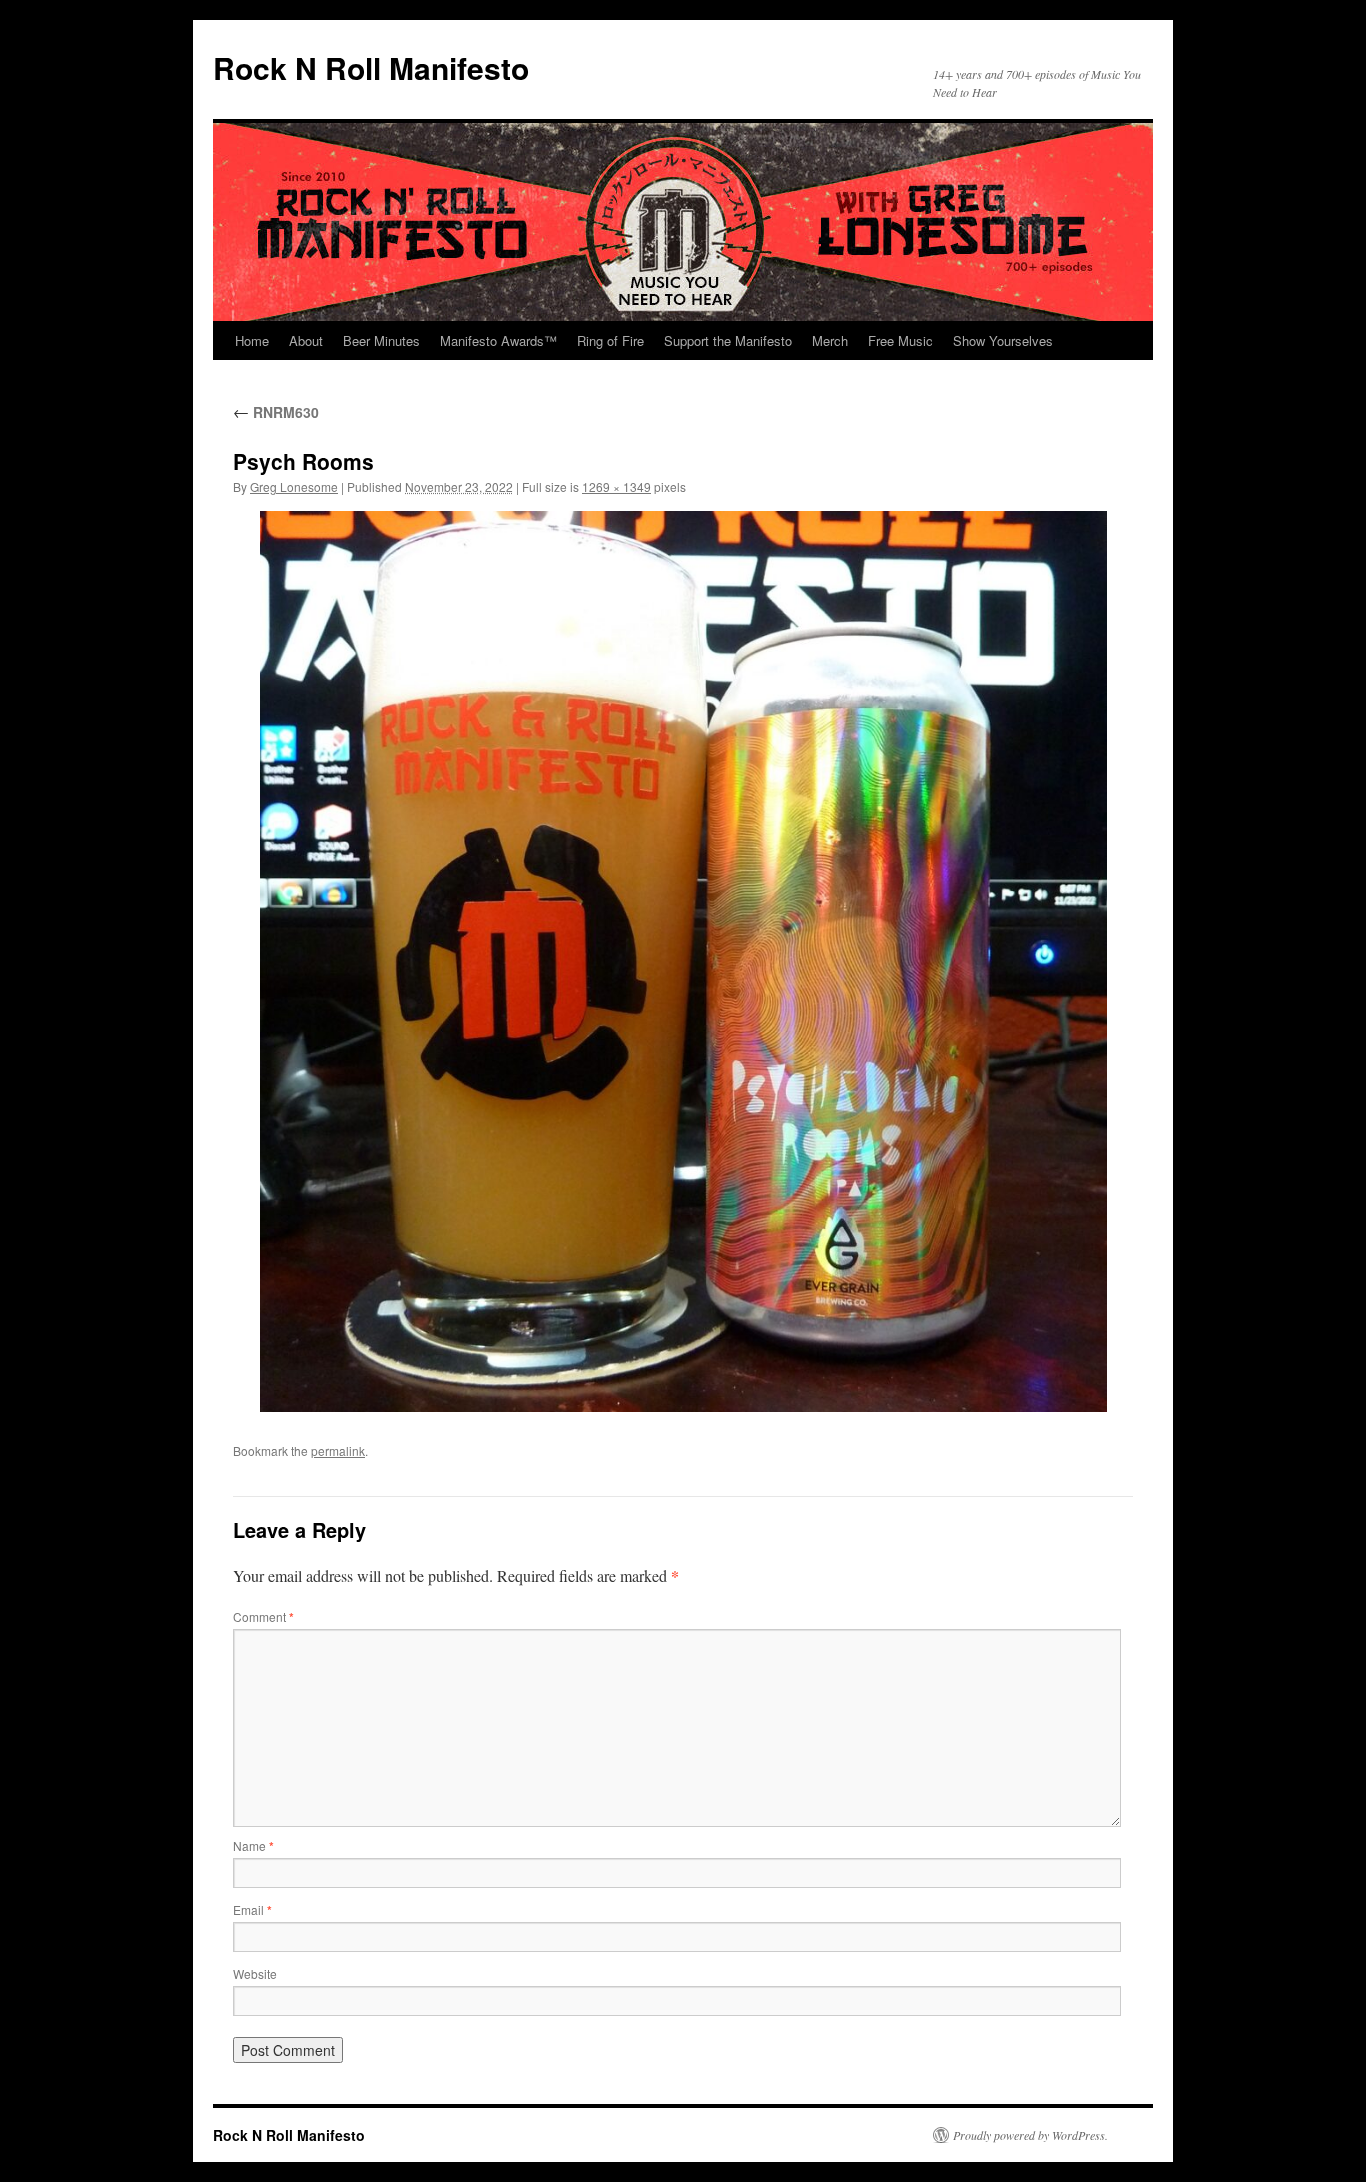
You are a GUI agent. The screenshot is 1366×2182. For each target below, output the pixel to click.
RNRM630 (276, 412)
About (306, 340)
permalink (338, 1450)
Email (252, 1909)
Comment (263, 1616)
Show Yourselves (1003, 340)
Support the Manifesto (728, 340)
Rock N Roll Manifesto (371, 67)
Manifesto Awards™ (498, 340)
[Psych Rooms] (683, 961)
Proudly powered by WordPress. (1030, 2135)
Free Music (900, 340)
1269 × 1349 (616, 486)
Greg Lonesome (294, 486)
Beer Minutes (381, 340)
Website (255, 1973)
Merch (830, 340)
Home (252, 340)
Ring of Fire (610, 340)
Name (253, 1845)
